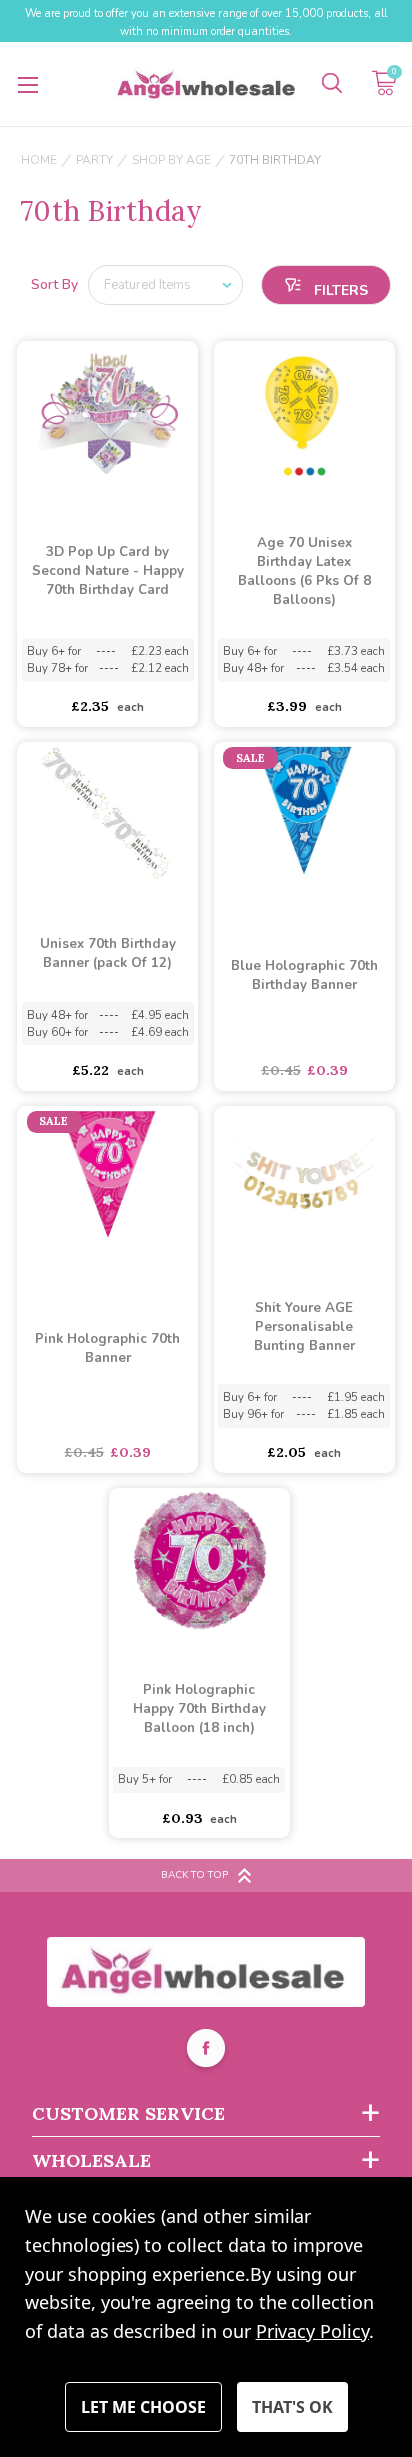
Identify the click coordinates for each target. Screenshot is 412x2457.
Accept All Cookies (292, 2407)
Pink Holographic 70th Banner (107, 1348)
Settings (143, 2407)
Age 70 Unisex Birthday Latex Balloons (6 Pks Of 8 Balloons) (304, 571)
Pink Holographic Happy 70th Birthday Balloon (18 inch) (199, 1709)
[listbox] (165, 285)
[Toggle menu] (27, 84)
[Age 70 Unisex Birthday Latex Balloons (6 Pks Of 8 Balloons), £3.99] (304, 414)
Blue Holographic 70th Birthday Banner (304, 975)
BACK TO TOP (194, 1875)
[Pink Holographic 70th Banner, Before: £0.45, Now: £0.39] (108, 1179)
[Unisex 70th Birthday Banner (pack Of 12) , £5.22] (108, 815)
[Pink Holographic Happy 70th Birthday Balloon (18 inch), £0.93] (199, 1561)
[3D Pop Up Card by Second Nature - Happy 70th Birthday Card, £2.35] (108, 414)
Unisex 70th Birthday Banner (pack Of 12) (108, 953)
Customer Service (128, 2113)
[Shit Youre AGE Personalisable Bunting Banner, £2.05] (304, 1179)
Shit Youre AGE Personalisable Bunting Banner (304, 1327)
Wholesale (91, 2160)
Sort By (54, 284)
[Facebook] (206, 2051)
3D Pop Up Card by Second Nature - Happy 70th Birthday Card (108, 571)
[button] (326, 285)
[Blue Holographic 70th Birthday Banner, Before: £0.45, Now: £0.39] (304, 815)
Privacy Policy (312, 2331)
